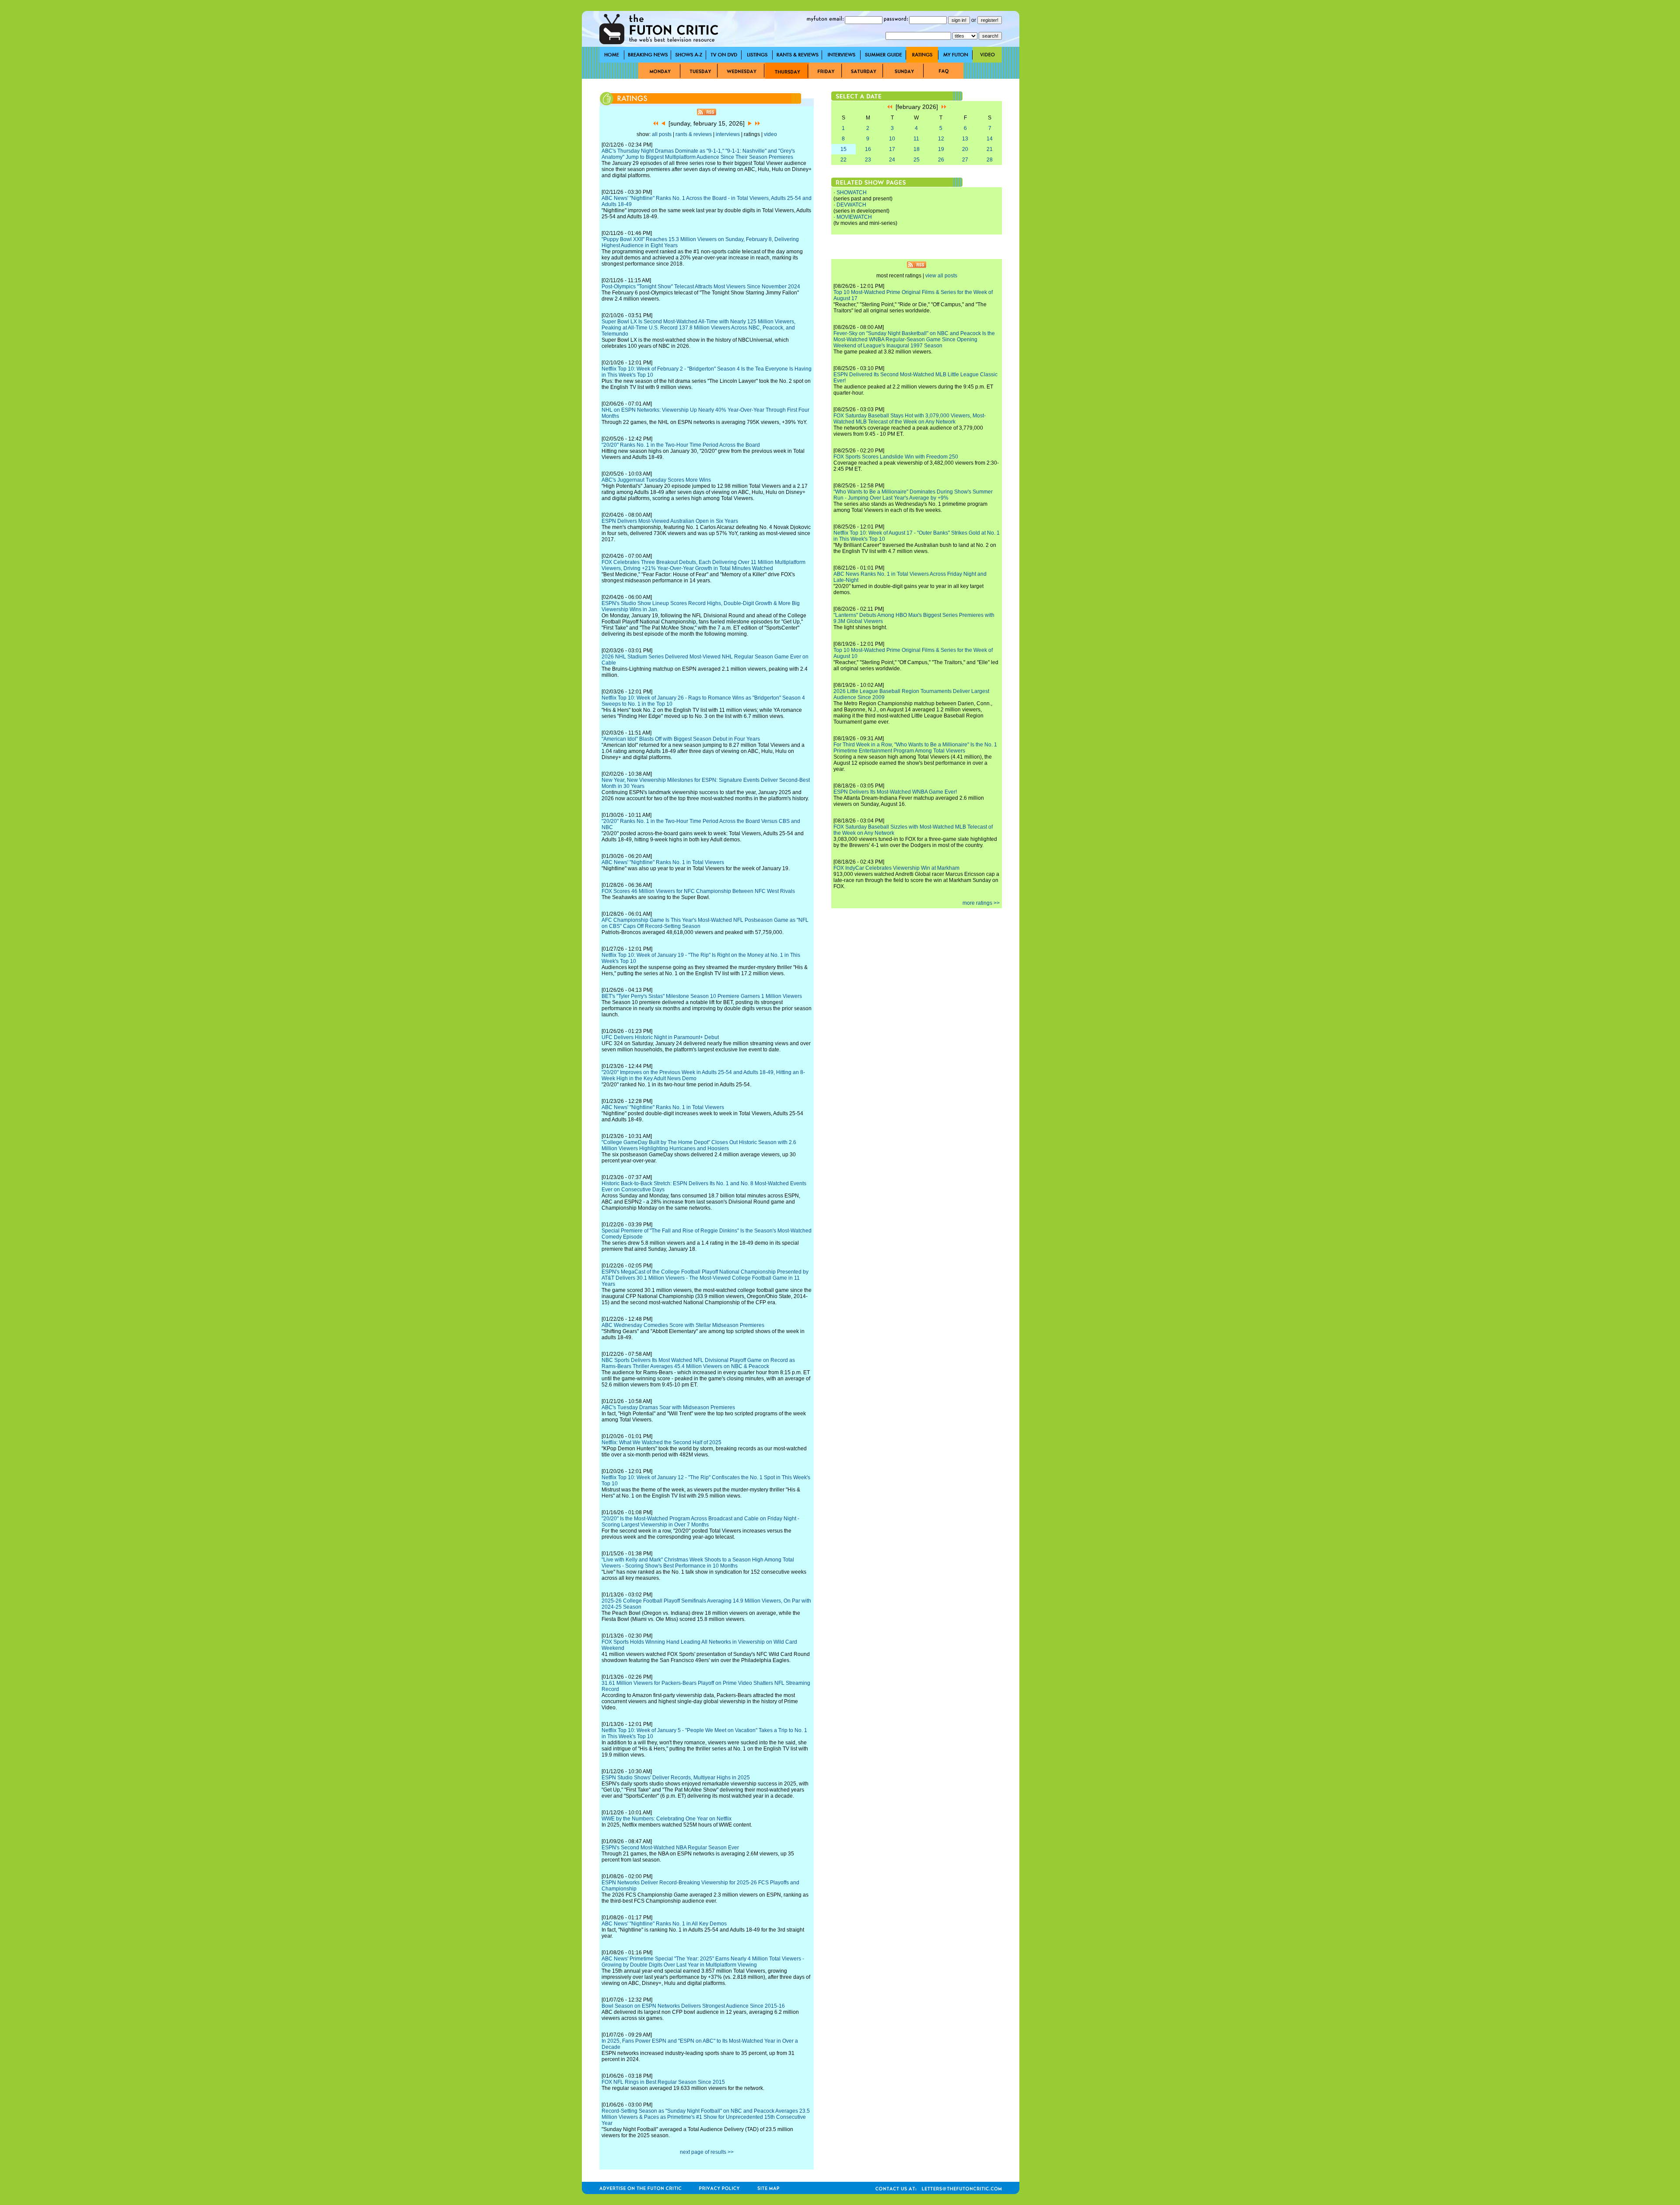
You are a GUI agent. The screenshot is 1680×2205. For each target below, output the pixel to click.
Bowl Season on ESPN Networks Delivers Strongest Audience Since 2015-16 (693, 2006)
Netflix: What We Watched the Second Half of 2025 (661, 1442)
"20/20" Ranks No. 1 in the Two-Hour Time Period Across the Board (681, 445)
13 (965, 139)
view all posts (941, 276)
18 (917, 149)
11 (916, 139)
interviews (728, 134)
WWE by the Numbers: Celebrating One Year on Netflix (667, 1819)
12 (941, 139)
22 (843, 160)
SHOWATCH (852, 192)
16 (868, 149)
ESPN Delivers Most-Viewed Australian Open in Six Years (670, 521)
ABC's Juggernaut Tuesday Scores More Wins (656, 480)
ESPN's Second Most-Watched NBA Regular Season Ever (670, 1848)
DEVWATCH (851, 205)
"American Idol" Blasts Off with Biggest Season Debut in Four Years (681, 739)
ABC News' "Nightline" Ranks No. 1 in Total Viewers (663, 862)
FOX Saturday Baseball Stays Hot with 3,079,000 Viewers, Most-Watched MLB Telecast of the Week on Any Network (910, 419)
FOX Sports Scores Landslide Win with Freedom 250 (896, 457)
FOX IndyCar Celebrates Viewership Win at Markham (896, 868)
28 (990, 160)
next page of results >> (707, 2152)
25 (917, 160)
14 (990, 139)
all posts (662, 134)
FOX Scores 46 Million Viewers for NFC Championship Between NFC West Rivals (698, 891)
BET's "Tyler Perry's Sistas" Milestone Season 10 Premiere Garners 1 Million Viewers (702, 996)
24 (892, 160)
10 (892, 139)
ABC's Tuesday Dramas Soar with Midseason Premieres (668, 1407)
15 (843, 149)
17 (892, 149)
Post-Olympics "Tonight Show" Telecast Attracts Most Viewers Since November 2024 (701, 287)
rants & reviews (694, 134)
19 (941, 149)
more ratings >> (981, 903)
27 (965, 160)
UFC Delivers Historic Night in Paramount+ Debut (660, 1037)
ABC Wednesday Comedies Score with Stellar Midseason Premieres (683, 1325)
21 (990, 149)
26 (941, 160)
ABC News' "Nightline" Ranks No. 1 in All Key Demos (664, 1924)
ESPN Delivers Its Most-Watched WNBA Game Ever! (895, 792)
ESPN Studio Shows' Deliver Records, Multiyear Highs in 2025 (676, 1778)
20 (965, 149)
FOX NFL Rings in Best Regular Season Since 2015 (663, 2082)
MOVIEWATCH (854, 217)
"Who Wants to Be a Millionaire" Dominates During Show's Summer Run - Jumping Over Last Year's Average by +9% (913, 495)
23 (868, 160)
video (770, 134)
